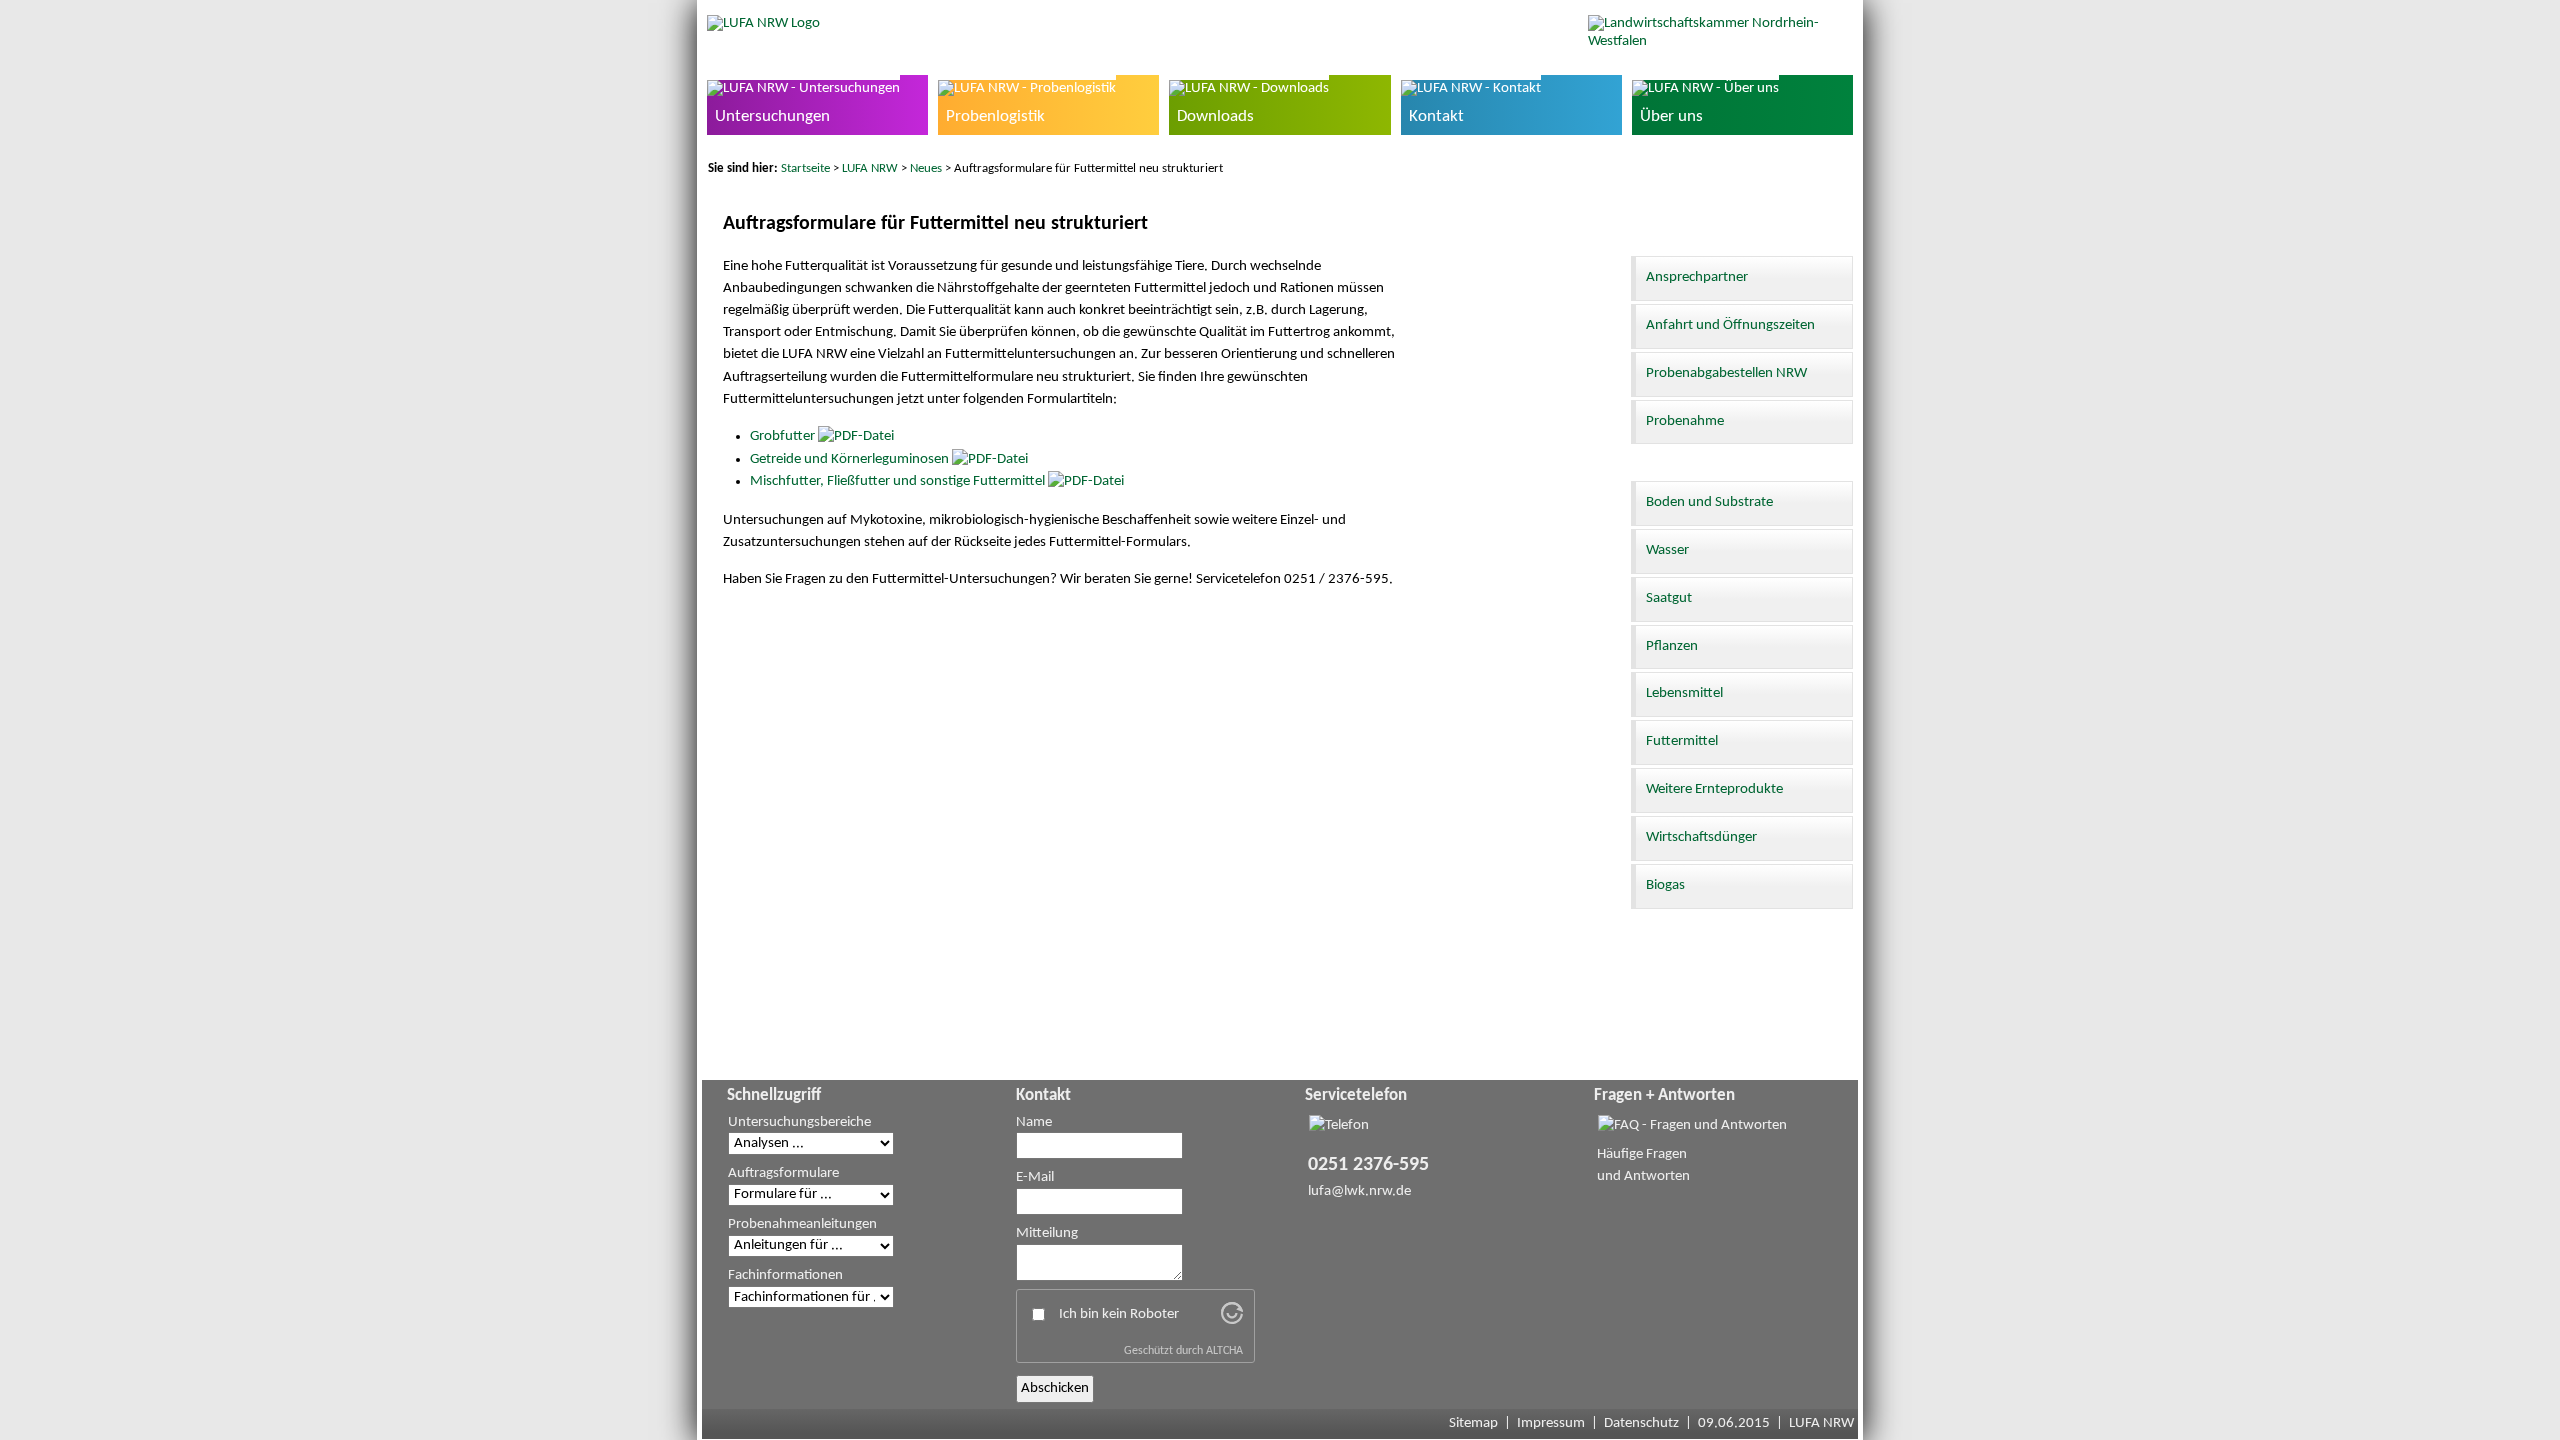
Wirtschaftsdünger (1701, 837)
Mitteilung (1047, 1233)
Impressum (1551, 1423)
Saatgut (1669, 598)
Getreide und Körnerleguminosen (849, 459)
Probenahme (1685, 421)
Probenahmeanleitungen (802, 1224)
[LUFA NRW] (763, 23)
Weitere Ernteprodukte (1714, 789)
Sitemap (1473, 1423)
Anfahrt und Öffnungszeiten (1730, 325)
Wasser (1667, 550)
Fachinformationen (785, 1275)
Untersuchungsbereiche (799, 1122)
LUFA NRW (870, 168)
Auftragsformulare (783, 1173)
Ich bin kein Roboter (1119, 1314)
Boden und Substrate (1709, 502)
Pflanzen (1672, 646)
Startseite (805, 168)
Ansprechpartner (1697, 277)
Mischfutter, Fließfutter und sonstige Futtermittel (897, 481)
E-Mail (1035, 1177)
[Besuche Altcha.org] (1232, 1320)
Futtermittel (1682, 741)
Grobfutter (782, 436)
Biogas (1665, 885)
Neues (926, 168)
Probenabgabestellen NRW (1726, 373)
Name (1034, 1122)
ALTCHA (1224, 1351)
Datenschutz (1641, 1423)
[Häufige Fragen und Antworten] (1692, 1125)
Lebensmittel (1684, 693)
